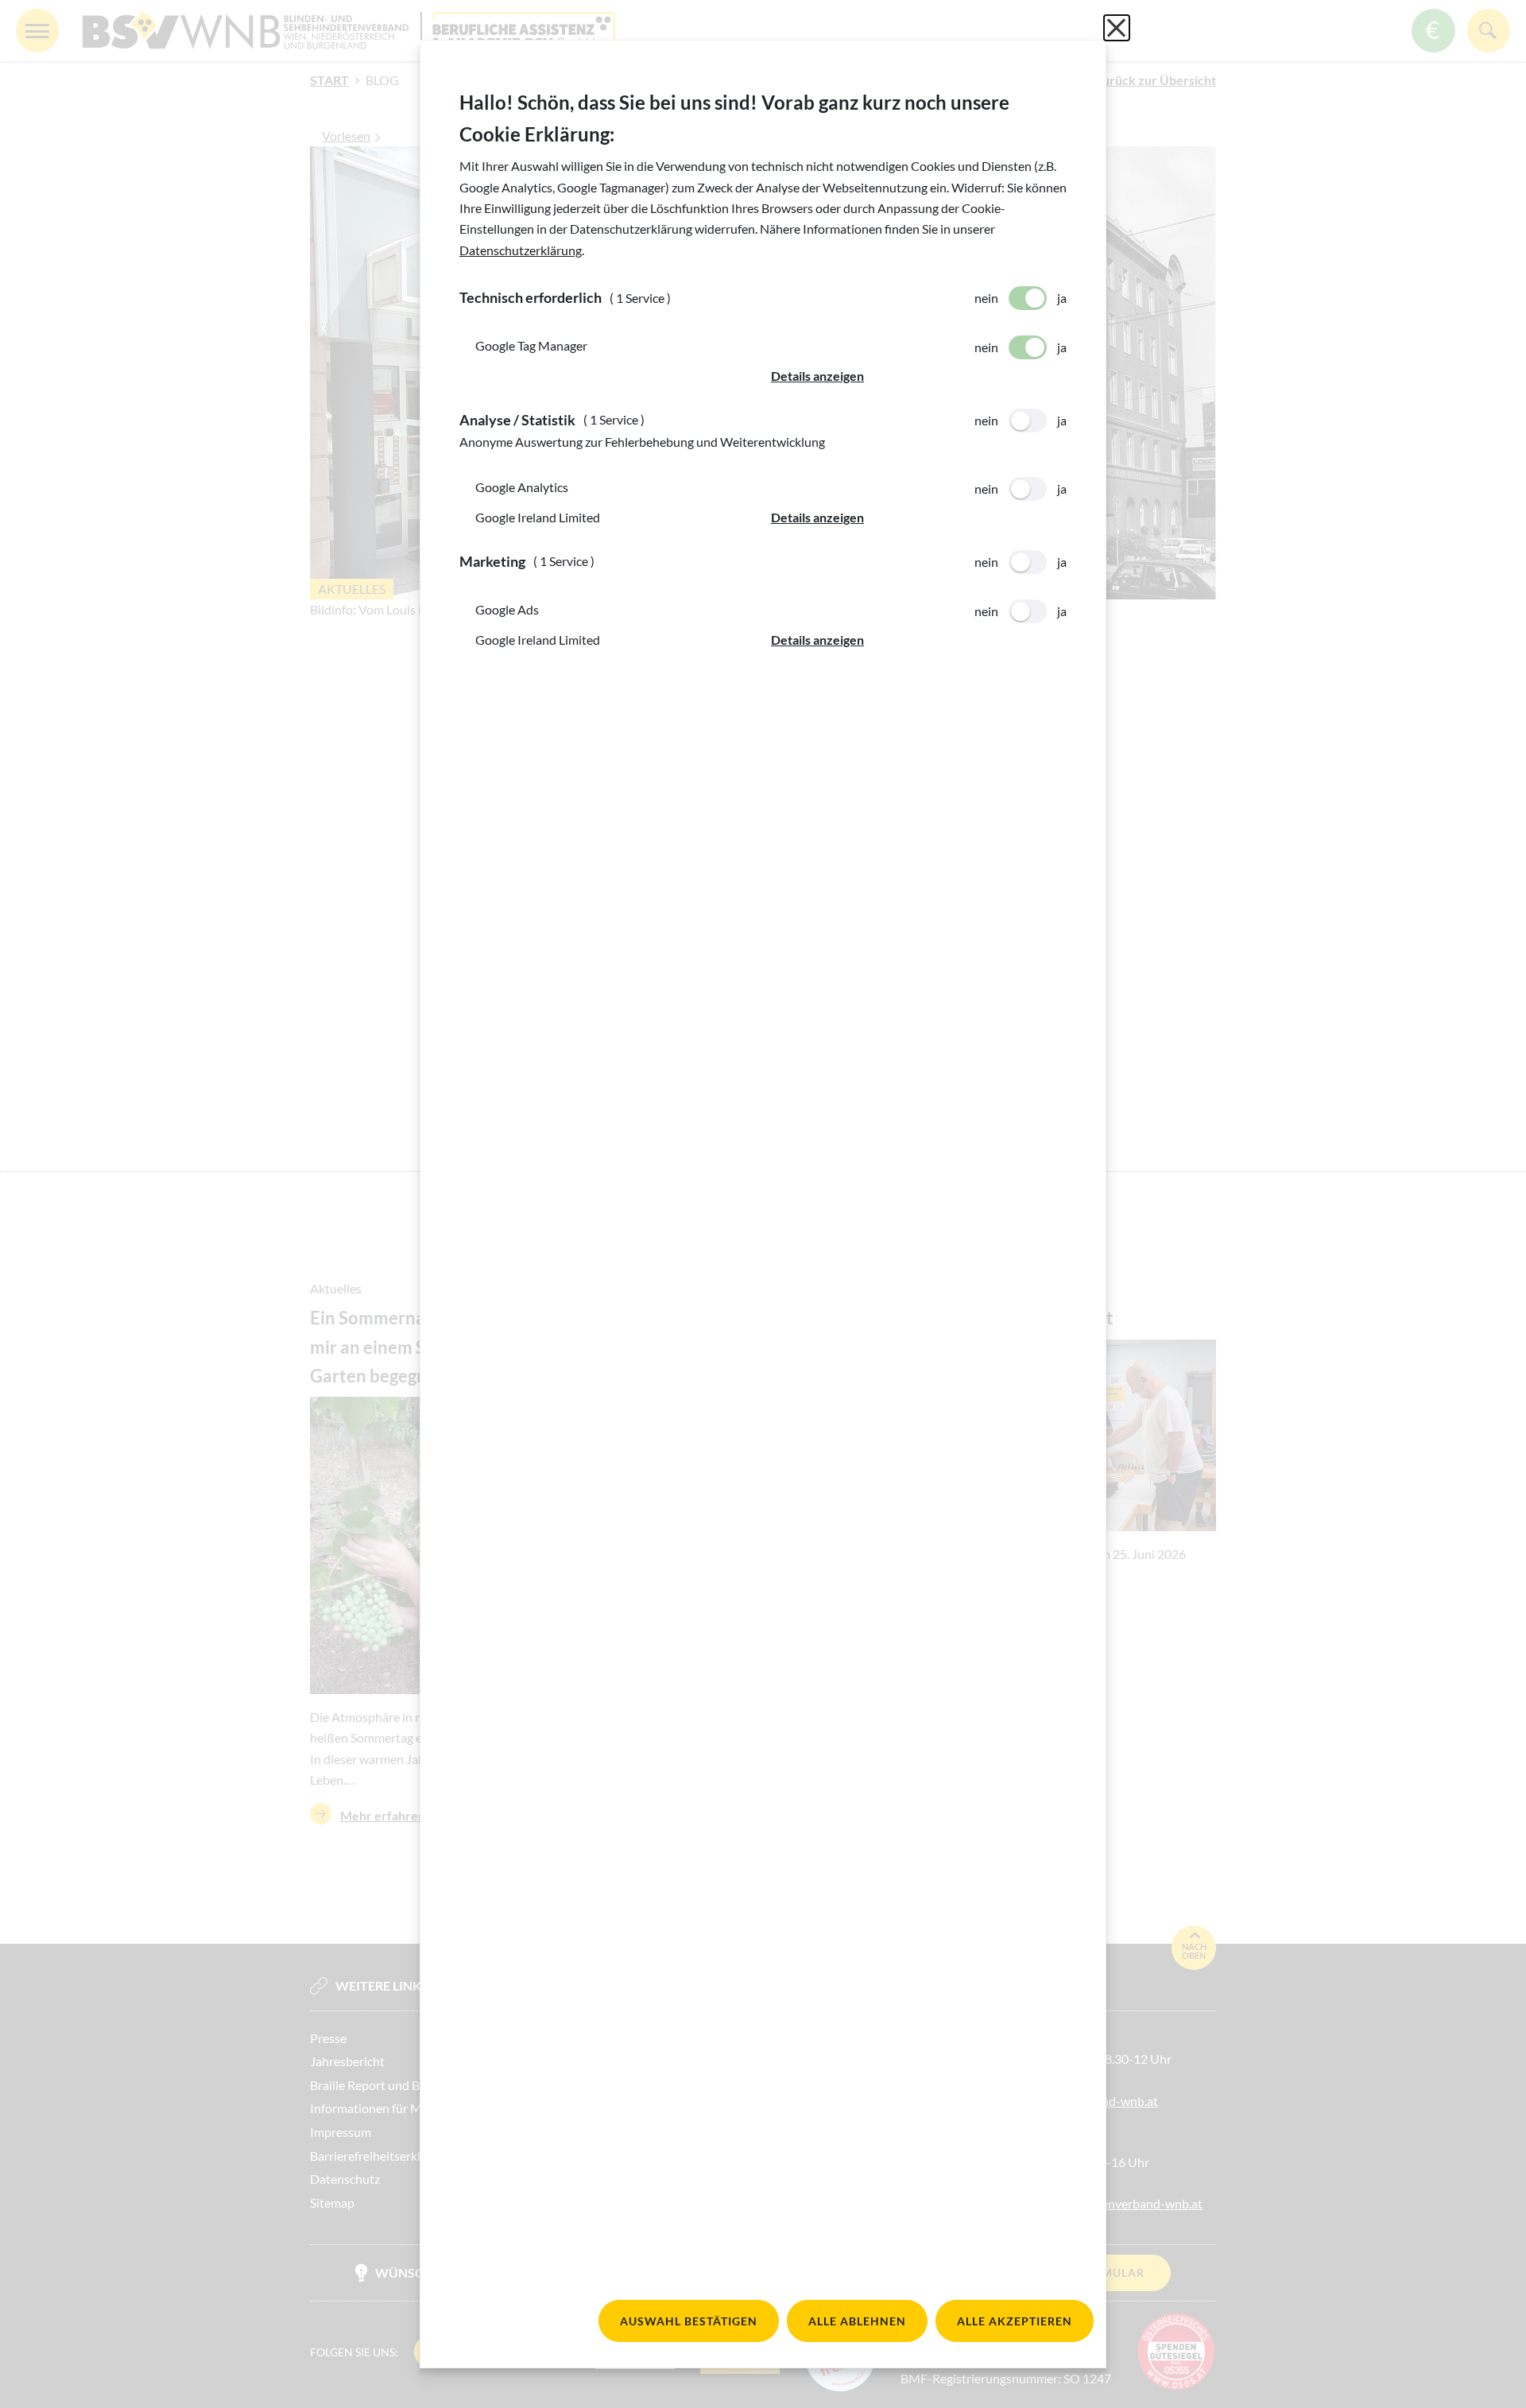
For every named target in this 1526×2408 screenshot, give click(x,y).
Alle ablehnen (857, 2321)
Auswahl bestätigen (689, 2321)
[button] (919, 376)
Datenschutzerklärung (521, 250)
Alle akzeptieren (1015, 2321)
